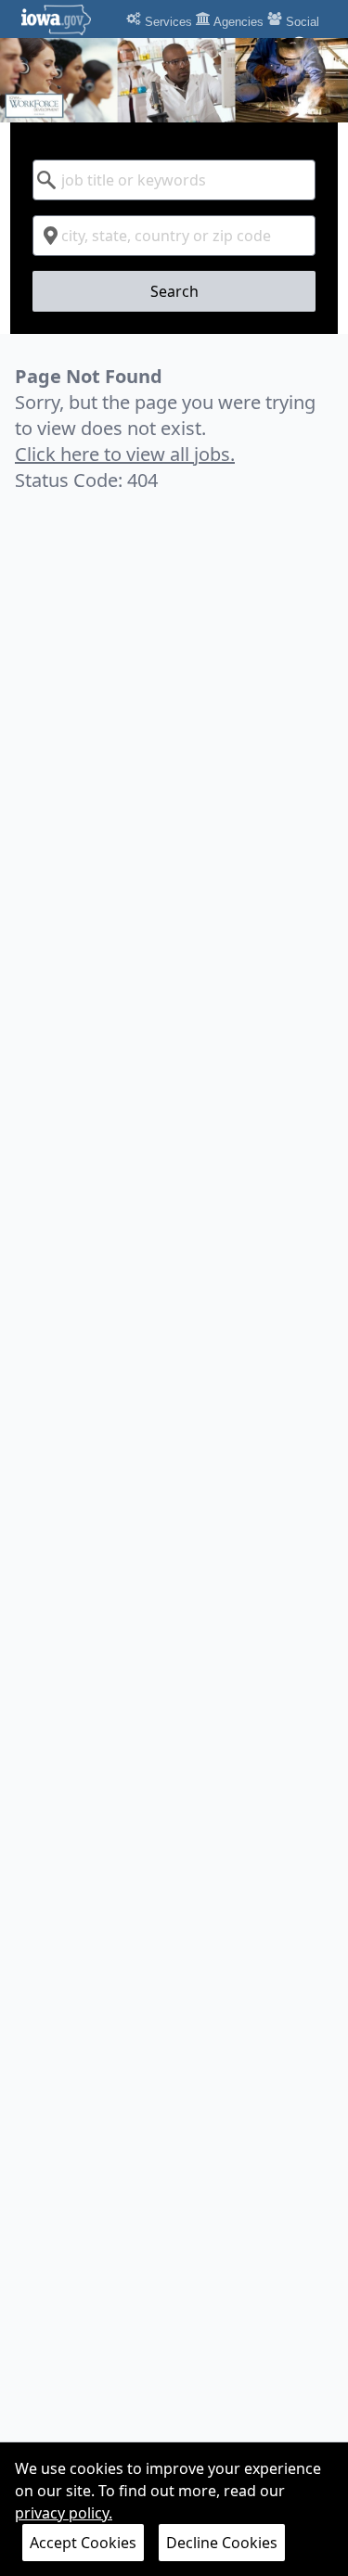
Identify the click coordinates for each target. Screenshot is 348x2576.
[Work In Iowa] (174, 80)
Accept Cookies (83, 2543)
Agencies (237, 22)
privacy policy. (64, 2513)
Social (301, 22)
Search (174, 291)
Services (167, 22)
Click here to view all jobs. (125, 454)
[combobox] (174, 180)
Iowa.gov (67, 19)
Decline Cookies (222, 2543)
